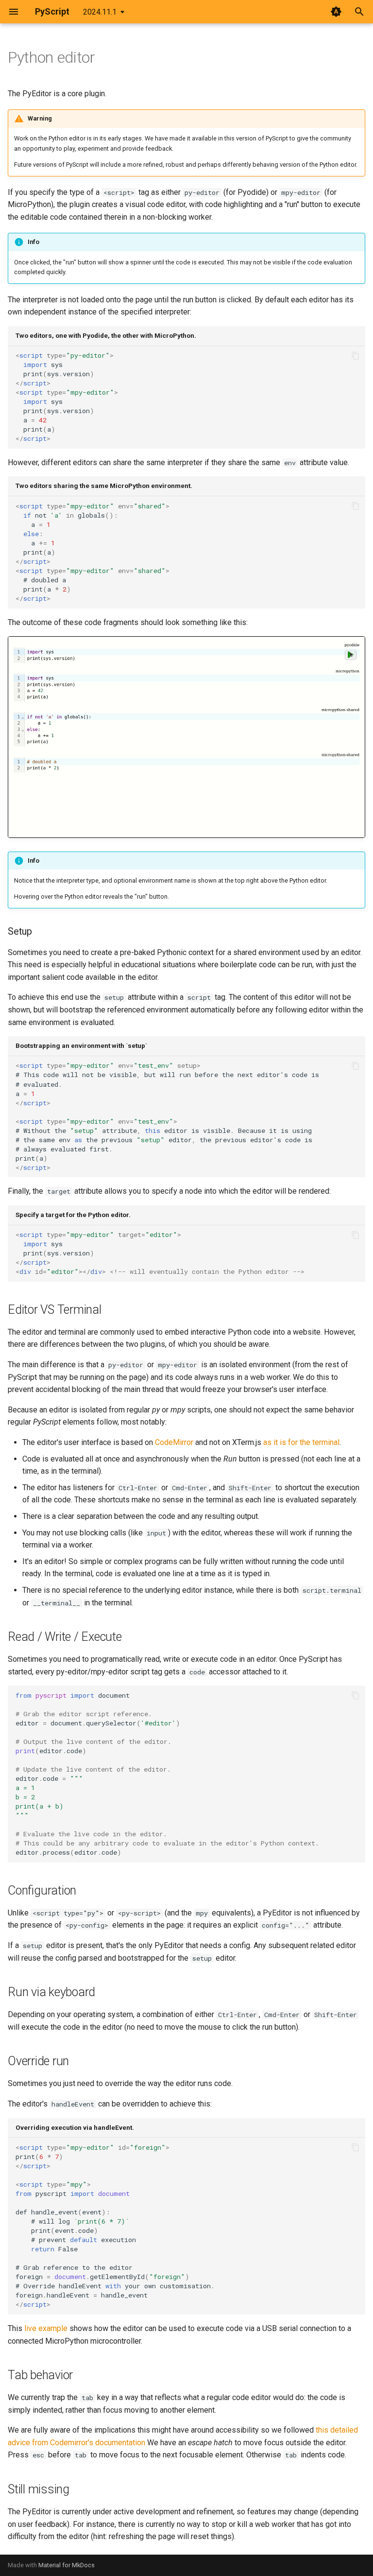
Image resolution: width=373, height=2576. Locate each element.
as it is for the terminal (301, 1442)
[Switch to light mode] (336, 12)
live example (46, 2328)
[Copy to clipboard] (356, 356)
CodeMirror (174, 1442)
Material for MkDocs (67, 2565)
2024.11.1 (100, 12)
